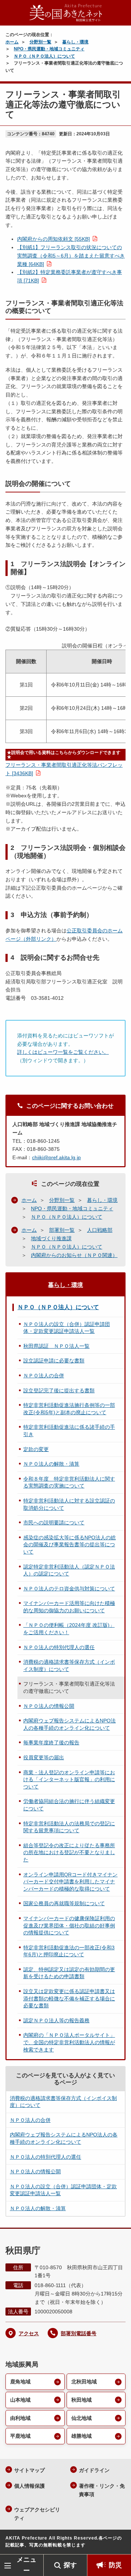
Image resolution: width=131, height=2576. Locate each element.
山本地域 (20, 2400)
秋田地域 (82, 2400)
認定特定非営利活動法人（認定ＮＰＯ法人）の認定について (69, 1570)
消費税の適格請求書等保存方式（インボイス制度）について (69, 1666)
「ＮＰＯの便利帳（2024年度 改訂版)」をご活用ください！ (69, 1629)
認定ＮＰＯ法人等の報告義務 (56, 2020)
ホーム (12, 42)
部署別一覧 (62, 1230)
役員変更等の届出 (44, 1757)
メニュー (27, 2565)
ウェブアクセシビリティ (37, 2514)
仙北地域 (82, 2418)
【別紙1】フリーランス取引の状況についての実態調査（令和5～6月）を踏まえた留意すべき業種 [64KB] (71, 256)
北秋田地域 (84, 2382)
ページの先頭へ (118, 2543)
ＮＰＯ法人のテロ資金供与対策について (69, 1589)
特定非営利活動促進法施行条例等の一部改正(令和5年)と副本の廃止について (69, 1409)
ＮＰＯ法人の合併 (44, 1376)
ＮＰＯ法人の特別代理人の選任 (59, 1647)
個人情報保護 (29, 2486)
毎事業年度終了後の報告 (51, 1743)
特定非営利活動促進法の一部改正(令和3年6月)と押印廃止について (69, 1951)
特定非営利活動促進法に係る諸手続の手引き (69, 1431)
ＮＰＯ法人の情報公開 (49, 1706)
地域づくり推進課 (51, 1238)
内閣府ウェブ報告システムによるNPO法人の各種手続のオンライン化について (70, 1724)
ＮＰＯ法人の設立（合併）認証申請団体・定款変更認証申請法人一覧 (67, 1328)
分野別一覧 (40, 42)
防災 (115, 2565)
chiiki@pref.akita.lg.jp (56, 1157)
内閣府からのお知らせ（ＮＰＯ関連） (74, 1255)
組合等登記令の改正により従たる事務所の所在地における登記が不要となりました (69, 1852)
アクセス (29, 2333)
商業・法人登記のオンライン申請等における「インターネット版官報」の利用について (69, 1780)
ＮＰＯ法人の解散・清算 (51, 1464)
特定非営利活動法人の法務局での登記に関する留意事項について (69, 1827)
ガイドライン (94, 2470)
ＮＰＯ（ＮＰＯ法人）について (44, 56)
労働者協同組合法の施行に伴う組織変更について (69, 1805)
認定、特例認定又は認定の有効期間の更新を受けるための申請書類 (69, 1973)
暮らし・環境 (75, 42)
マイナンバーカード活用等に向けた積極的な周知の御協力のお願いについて (69, 1607)
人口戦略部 (100, 1230)
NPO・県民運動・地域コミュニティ (49, 49)
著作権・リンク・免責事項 (102, 2490)
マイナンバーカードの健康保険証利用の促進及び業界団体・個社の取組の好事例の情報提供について (69, 1925)
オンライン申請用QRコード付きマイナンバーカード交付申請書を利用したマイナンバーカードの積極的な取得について (70, 1882)
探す (70, 2565)
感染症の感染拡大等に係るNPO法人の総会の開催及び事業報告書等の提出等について (70, 1545)
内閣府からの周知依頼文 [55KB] (53, 239)
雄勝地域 (82, 2436)
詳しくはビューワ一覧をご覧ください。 (63, 1052)
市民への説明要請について (54, 1523)
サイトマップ (29, 2470)
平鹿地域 (20, 2436)
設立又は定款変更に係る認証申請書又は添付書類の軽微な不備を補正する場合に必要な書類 (69, 1998)
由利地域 (20, 2418)
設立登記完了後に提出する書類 (59, 1391)
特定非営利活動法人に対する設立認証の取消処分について (69, 1504)
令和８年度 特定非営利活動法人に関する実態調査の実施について (69, 1482)
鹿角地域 (20, 2382)
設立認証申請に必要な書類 (54, 1361)
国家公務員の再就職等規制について (64, 1903)
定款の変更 (36, 1449)
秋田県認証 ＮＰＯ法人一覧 (56, 1346)
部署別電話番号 (79, 2333)
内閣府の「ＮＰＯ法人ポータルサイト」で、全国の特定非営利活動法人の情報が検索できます (69, 2042)
